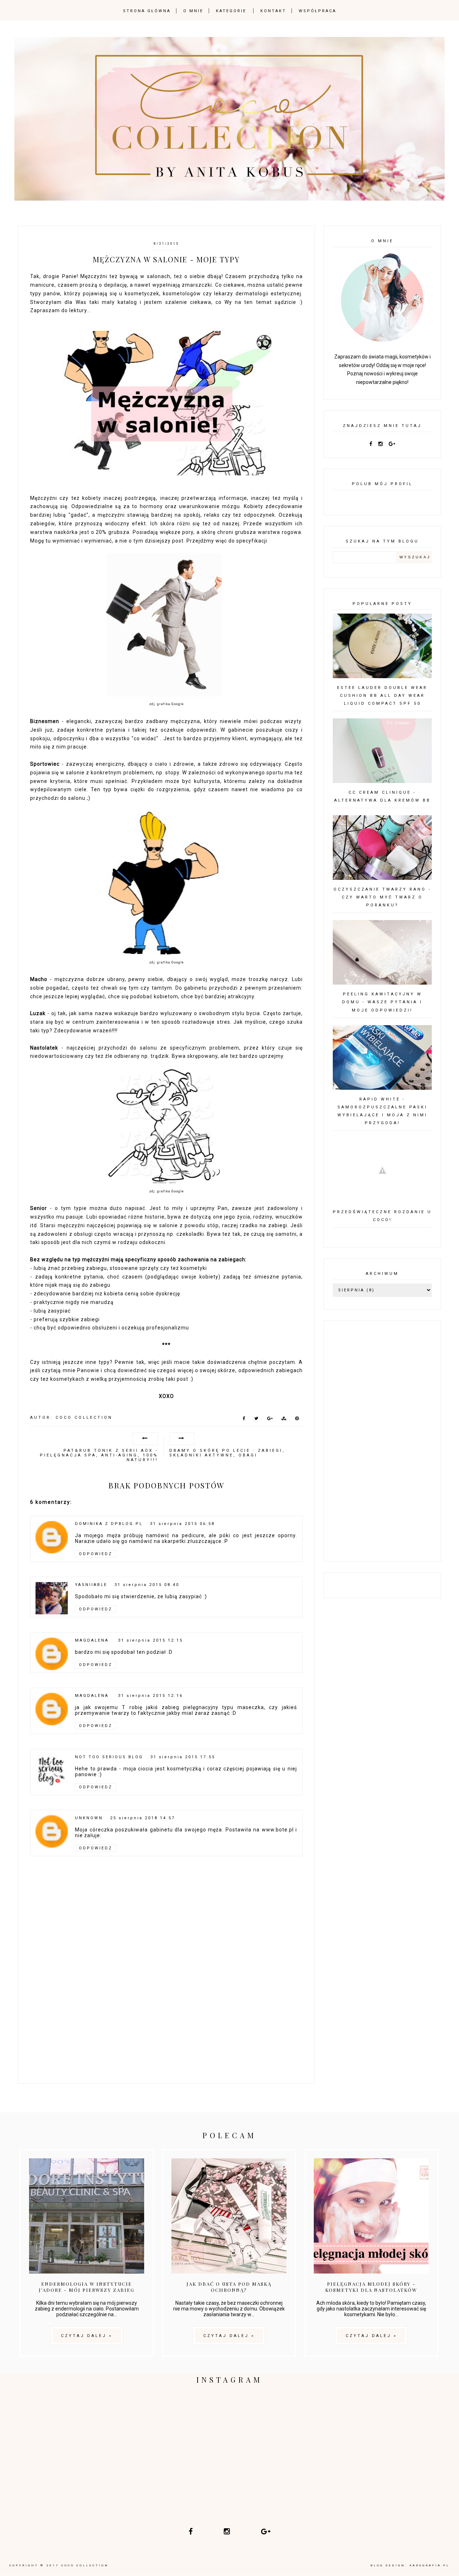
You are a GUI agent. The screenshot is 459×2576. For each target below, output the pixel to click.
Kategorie (231, 11)
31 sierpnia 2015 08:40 (147, 1585)
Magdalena (93, 1640)
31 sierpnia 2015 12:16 (150, 1696)
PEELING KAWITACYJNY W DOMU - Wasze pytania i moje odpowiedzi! (382, 1002)
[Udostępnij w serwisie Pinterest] (297, 1420)
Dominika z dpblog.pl (109, 1524)
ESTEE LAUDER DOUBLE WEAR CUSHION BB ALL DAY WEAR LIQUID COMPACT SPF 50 (382, 696)
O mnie (193, 11)
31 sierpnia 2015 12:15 (150, 1640)
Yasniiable (91, 1585)
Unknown (89, 1818)
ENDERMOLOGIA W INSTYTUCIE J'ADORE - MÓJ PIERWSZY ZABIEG (87, 2287)
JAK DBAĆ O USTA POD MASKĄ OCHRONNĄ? (229, 2287)
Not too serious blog (109, 1757)
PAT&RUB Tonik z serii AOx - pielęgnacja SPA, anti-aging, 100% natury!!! (99, 1455)
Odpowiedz (96, 1554)
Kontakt (273, 11)
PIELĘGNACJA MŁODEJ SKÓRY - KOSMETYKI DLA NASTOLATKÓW (371, 2287)
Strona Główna (147, 11)
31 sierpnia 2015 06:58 (182, 1524)
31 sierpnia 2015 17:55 (183, 1757)
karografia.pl (430, 2565)
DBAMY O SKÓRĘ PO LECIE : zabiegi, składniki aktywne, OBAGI (227, 1453)
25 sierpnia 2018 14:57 (143, 1818)
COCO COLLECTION (85, 2565)
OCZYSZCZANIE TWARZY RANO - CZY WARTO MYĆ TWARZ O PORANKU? (382, 897)
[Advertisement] (166, 2023)
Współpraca (318, 11)
